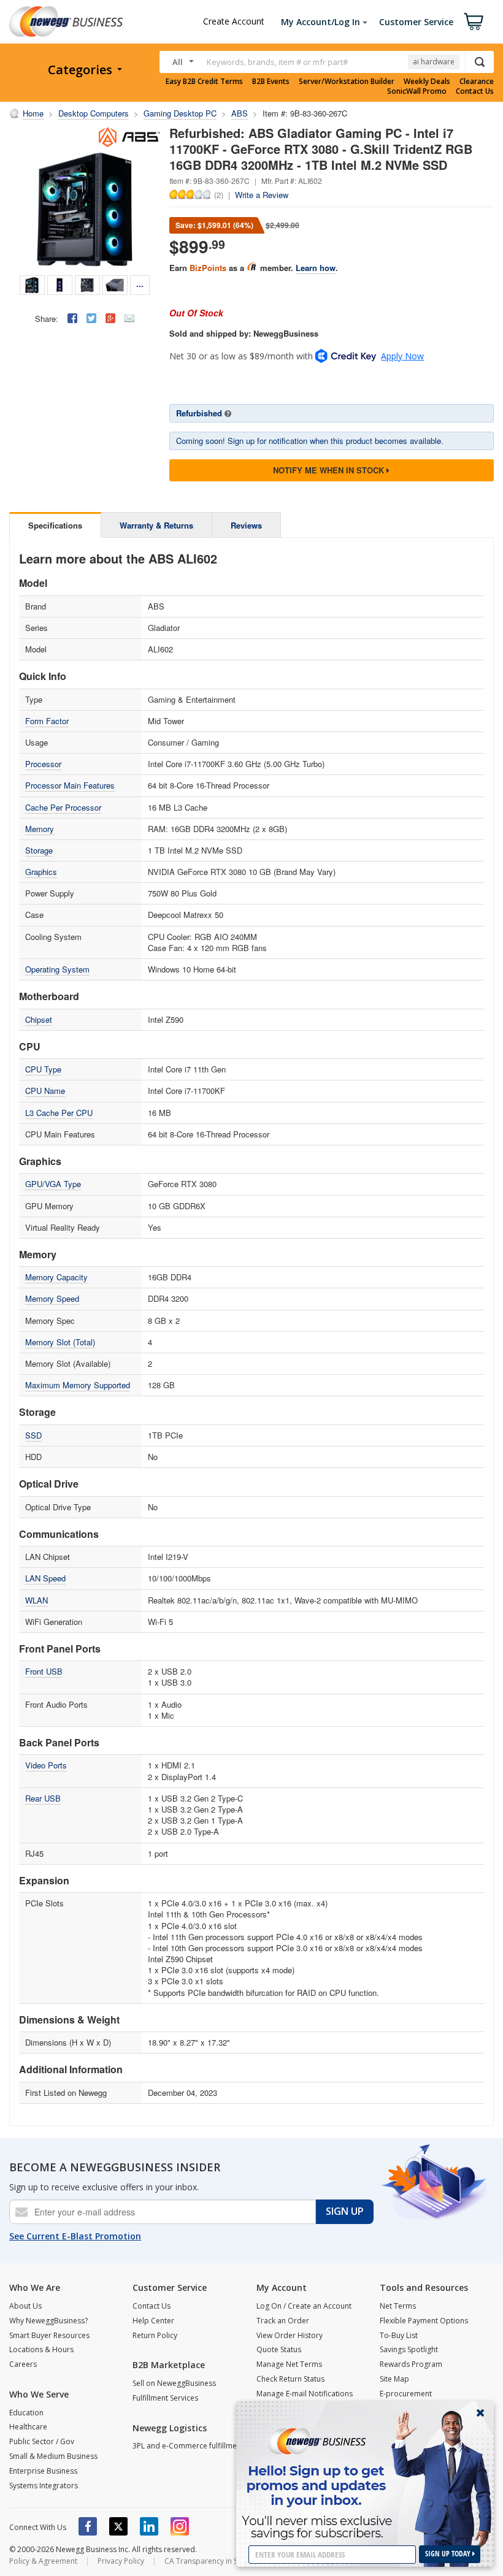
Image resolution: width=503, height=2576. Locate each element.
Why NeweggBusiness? (48, 2321)
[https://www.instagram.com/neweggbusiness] (180, 2526)
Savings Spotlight (409, 2349)
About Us (25, 2306)
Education (26, 2413)
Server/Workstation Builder (347, 82)
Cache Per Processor (63, 807)
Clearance (477, 82)
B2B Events (271, 82)
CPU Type (43, 1069)
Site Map (394, 2379)
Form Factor (47, 721)
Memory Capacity (56, 1277)
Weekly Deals (427, 82)
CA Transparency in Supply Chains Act (230, 2561)
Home (33, 113)
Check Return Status (290, 2379)
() (219, 194)
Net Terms (398, 2306)
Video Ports (46, 1765)
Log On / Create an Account (304, 2306)
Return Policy (155, 2335)
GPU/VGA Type (53, 1184)
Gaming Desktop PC (180, 113)
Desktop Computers (94, 113)
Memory (40, 829)
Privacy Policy (121, 2561)
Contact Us (475, 91)
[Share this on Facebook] (72, 318)
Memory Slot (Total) (60, 1342)
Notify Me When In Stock (330, 470)
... (140, 284)
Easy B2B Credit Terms (204, 82)
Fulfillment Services (165, 2398)
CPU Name (45, 1091)
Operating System (57, 969)
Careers (23, 2364)
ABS (240, 113)
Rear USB (43, 1798)
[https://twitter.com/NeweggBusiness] (118, 2526)
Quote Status (279, 2349)
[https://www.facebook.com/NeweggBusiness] (88, 2526)
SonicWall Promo (417, 91)
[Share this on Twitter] (91, 318)
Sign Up (345, 2211)
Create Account (234, 21)
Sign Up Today (449, 2554)
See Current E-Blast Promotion (75, 2236)
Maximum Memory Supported (78, 1385)
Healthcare (28, 2427)
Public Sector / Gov (42, 2441)
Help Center (153, 2321)
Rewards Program (411, 2364)
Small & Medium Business (53, 2456)
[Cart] (474, 21)
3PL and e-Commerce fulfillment (188, 2446)
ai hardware (434, 62)
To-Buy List (399, 2335)
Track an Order (283, 2321)
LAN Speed (45, 1578)
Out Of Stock (196, 313)
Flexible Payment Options (424, 2321)
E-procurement (406, 2394)
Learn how (316, 268)
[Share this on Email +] (129, 318)
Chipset (39, 1019)
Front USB (44, 1671)
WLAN (36, 1600)
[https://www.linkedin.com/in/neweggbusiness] (149, 2526)
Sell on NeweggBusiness (174, 2383)
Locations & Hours (41, 2349)
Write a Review (262, 195)
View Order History (290, 2335)
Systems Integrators (44, 2486)
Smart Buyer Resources (49, 2335)
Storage (39, 850)
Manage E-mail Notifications (305, 2394)
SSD (33, 1435)
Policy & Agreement (43, 2561)
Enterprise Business (43, 2471)
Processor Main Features (70, 785)
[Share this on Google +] (110, 318)
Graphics (41, 872)
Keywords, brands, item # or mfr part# (277, 62)
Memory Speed (52, 1298)
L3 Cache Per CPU (59, 1113)
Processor (43, 764)
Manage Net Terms (289, 2364)
